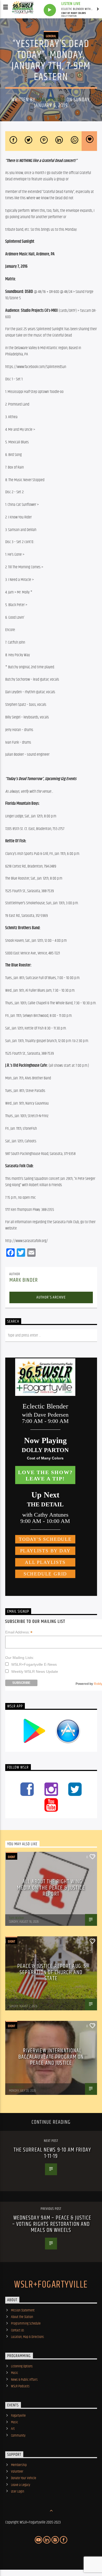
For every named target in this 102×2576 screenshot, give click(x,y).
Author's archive (51, 1297)
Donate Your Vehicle (24, 2478)
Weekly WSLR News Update (35, 1671)
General (51, 36)
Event (12, 1857)
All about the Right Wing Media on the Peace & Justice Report (51, 1888)
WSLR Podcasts (20, 2386)
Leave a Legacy (21, 2485)
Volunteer (17, 2472)
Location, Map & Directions (27, 2337)
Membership (19, 2465)
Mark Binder (51, 100)
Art (13, 2429)
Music (15, 2373)
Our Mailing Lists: (20, 1658)
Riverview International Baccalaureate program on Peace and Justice (51, 2057)
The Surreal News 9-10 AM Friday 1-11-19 (52, 2153)
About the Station (22, 2317)
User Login (18, 2491)
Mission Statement (23, 2310)
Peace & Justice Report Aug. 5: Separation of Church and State (52, 1972)
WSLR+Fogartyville (51, 2285)
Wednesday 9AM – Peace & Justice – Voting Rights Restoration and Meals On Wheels (52, 2224)
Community (18, 2436)
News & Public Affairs (24, 2380)
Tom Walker (16, 1918)
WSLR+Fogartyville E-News (34, 1664)
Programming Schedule (26, 2323)
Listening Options (22, 2366)
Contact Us (18, 2330)
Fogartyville (18, 2416)
